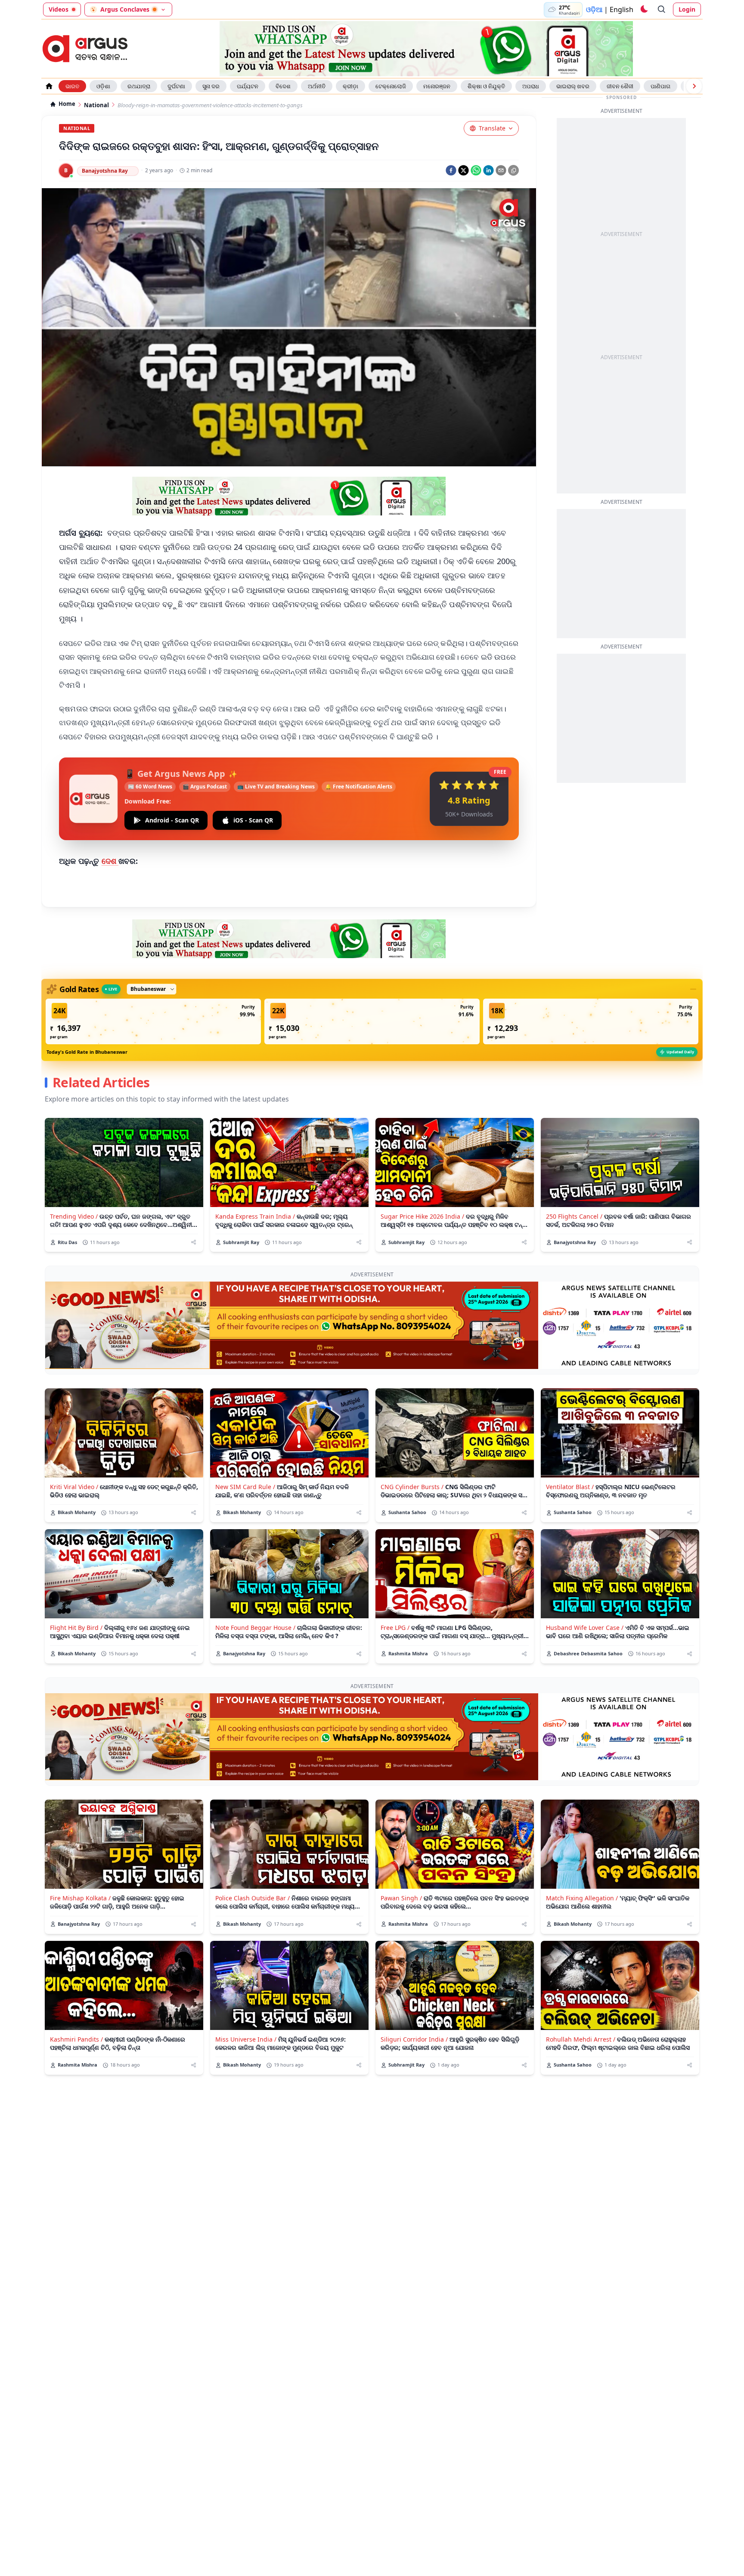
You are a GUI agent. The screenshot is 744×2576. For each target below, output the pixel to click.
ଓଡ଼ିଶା (103, 86)
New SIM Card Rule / (245, 1487)
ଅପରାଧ (531, 86)
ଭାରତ (72, 86)
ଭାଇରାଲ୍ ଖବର (573, 86)
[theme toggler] (644, 9)
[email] (501, 170)
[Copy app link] (513, 170)
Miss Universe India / (246, 2039)
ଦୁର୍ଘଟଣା (176, 86)
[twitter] (463, 170)
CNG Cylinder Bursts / (412, 1487)
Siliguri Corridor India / (414, 2039)
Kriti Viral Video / (74, 1487)
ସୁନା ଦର (211, 86)
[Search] (662, 9)
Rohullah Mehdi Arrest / (581, 2039)
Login (687, 9)
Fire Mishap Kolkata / (80, 1898)
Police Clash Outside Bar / (253, 1898)
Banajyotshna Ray (105, 171)
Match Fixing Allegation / (582, 1898)
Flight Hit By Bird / (76, 1628)
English (622, 9)
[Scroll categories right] (694, 86)
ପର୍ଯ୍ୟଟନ (248, 86)
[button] (153, 1021)
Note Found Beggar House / (255, 1628)
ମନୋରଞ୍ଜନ (437, 86)
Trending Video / (74, 1216)
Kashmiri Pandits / (76, 2039)
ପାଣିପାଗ (660, 86)
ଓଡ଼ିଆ (594, 9)
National (96, 105)
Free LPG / (395, 1628)
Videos (59, 9)
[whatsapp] (476, 170)
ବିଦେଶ (283, 86)
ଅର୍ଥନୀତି (317, 86)
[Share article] (194, 1242)
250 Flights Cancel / (574, 1216)
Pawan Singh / (401, 1898)
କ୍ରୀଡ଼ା (350, 86)
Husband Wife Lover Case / (585, 1628)
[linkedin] (488, 170)
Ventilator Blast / (570, 1487)
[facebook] (451, 170)
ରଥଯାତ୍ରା (139, 86)
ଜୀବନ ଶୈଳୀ (620, 86)
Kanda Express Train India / (255, 1216)
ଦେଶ (110, 861)
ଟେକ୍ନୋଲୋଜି (391, 86)
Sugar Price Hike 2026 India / (422, 1216)
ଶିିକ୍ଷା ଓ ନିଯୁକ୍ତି (486, 86)
